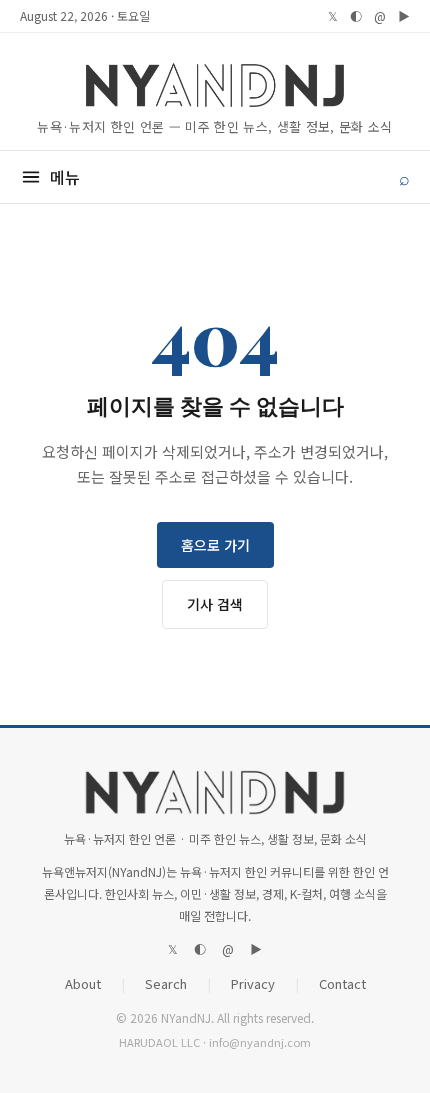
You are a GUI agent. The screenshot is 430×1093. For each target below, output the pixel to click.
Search (166, 983)
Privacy (253, 983)
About (83, 983)
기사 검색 (215, 604)
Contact (342, 983)
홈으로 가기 (215, 545)
